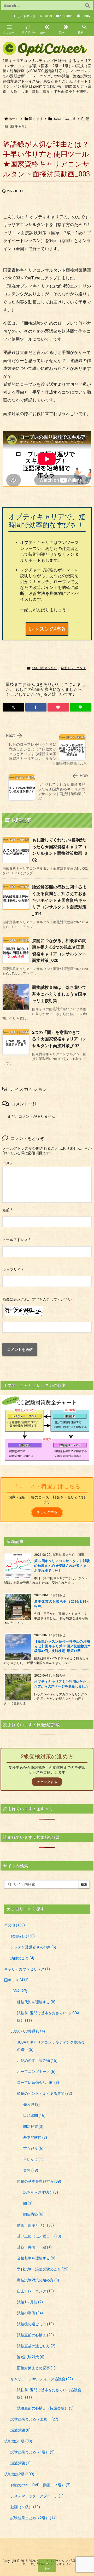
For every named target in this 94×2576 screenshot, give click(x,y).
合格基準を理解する (36, 2258)
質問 (31, 2170)
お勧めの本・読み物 (37, 2061)
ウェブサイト (13, 1270)
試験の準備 (30, 2313)
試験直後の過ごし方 (36, 2346)
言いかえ (33, 2159)
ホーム (14, 119)
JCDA (19, 1991)
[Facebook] (36, 707)
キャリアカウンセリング (27, 1969)
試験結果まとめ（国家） (34, 2419)
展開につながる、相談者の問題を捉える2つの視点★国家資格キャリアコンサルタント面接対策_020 (59, 951)
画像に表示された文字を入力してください (37, 1299)
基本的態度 (35, 2137)
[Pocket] (58, 707)
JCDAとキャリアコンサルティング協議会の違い (51, 2046)
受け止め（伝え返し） (39, 2236)
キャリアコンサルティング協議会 (42, 2379)
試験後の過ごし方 (35, 2324)
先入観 (31, 2104)
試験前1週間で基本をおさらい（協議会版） (49, 2394)
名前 (7, 1210)
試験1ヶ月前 (30, 2302)
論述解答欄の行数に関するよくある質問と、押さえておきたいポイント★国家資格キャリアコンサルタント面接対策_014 (59, 900)
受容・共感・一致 (34, 2247)
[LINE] (81, 707)
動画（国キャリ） (44, 668)
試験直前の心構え (35, 2335)
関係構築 (33, 2214)
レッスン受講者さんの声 (33, 1947)
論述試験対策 (31, 2357)
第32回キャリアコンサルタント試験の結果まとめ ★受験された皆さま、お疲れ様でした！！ (62, 1566)
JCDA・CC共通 (64, 119)
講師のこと (22, 1958)
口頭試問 (34, 2115)
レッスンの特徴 (47, 629)
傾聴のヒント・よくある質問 (45, 2093)
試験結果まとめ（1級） (33, 2452)
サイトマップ (26, 16)
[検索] (87, 5)
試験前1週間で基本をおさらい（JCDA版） (48, 2017)
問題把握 (33, 2126)
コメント (10, 1163)
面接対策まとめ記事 (36, 2368)
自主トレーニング (73, 668)
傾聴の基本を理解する (39, 2181)
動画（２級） (25, 2507)
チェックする (47, 1512)
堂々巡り (33, 2148)
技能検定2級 (19, 2474)
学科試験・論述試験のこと (43, 2269)
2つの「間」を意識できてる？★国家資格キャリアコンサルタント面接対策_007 (59, 1039)
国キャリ (36, 119)
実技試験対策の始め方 (38, 2280)
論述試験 (20, 2430)
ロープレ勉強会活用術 (38, 2082)
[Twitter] (14, 707)
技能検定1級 (18, 2441)
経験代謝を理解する (36, 2002)
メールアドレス (16, 1240)
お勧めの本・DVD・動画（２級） (40, 2485)
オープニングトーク (36, 2072)
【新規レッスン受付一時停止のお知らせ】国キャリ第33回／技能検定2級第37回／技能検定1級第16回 (62, 1646)
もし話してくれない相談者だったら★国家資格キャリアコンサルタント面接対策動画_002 (60, 850)
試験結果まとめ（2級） (34, 2518)
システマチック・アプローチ (37, 2496)
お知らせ (23, 1936)
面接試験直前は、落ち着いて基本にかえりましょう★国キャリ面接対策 (59, 994)
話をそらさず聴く (41, 2192)
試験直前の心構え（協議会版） (45, 2408)
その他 (14, 1925)
